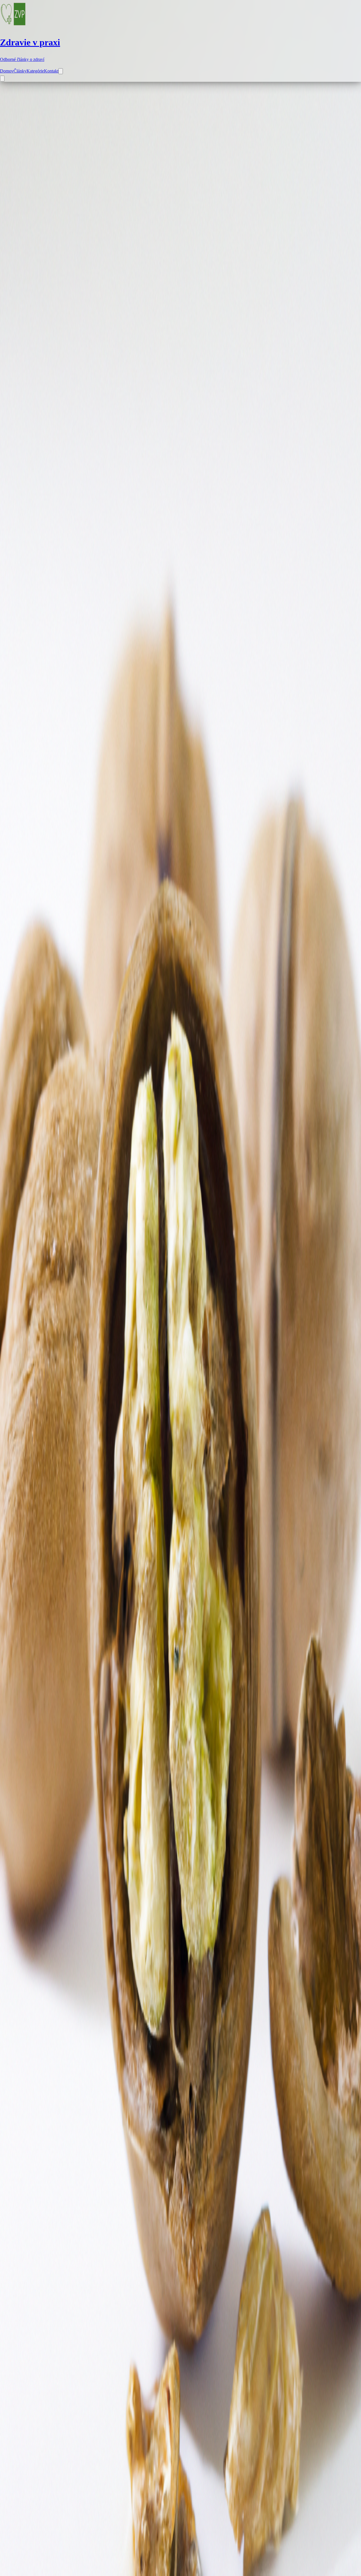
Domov (7, 71)
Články (20, 71)
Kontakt (51, 71)
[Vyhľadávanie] (61, 71)
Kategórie (35, 71)
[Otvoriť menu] (2, 79)
